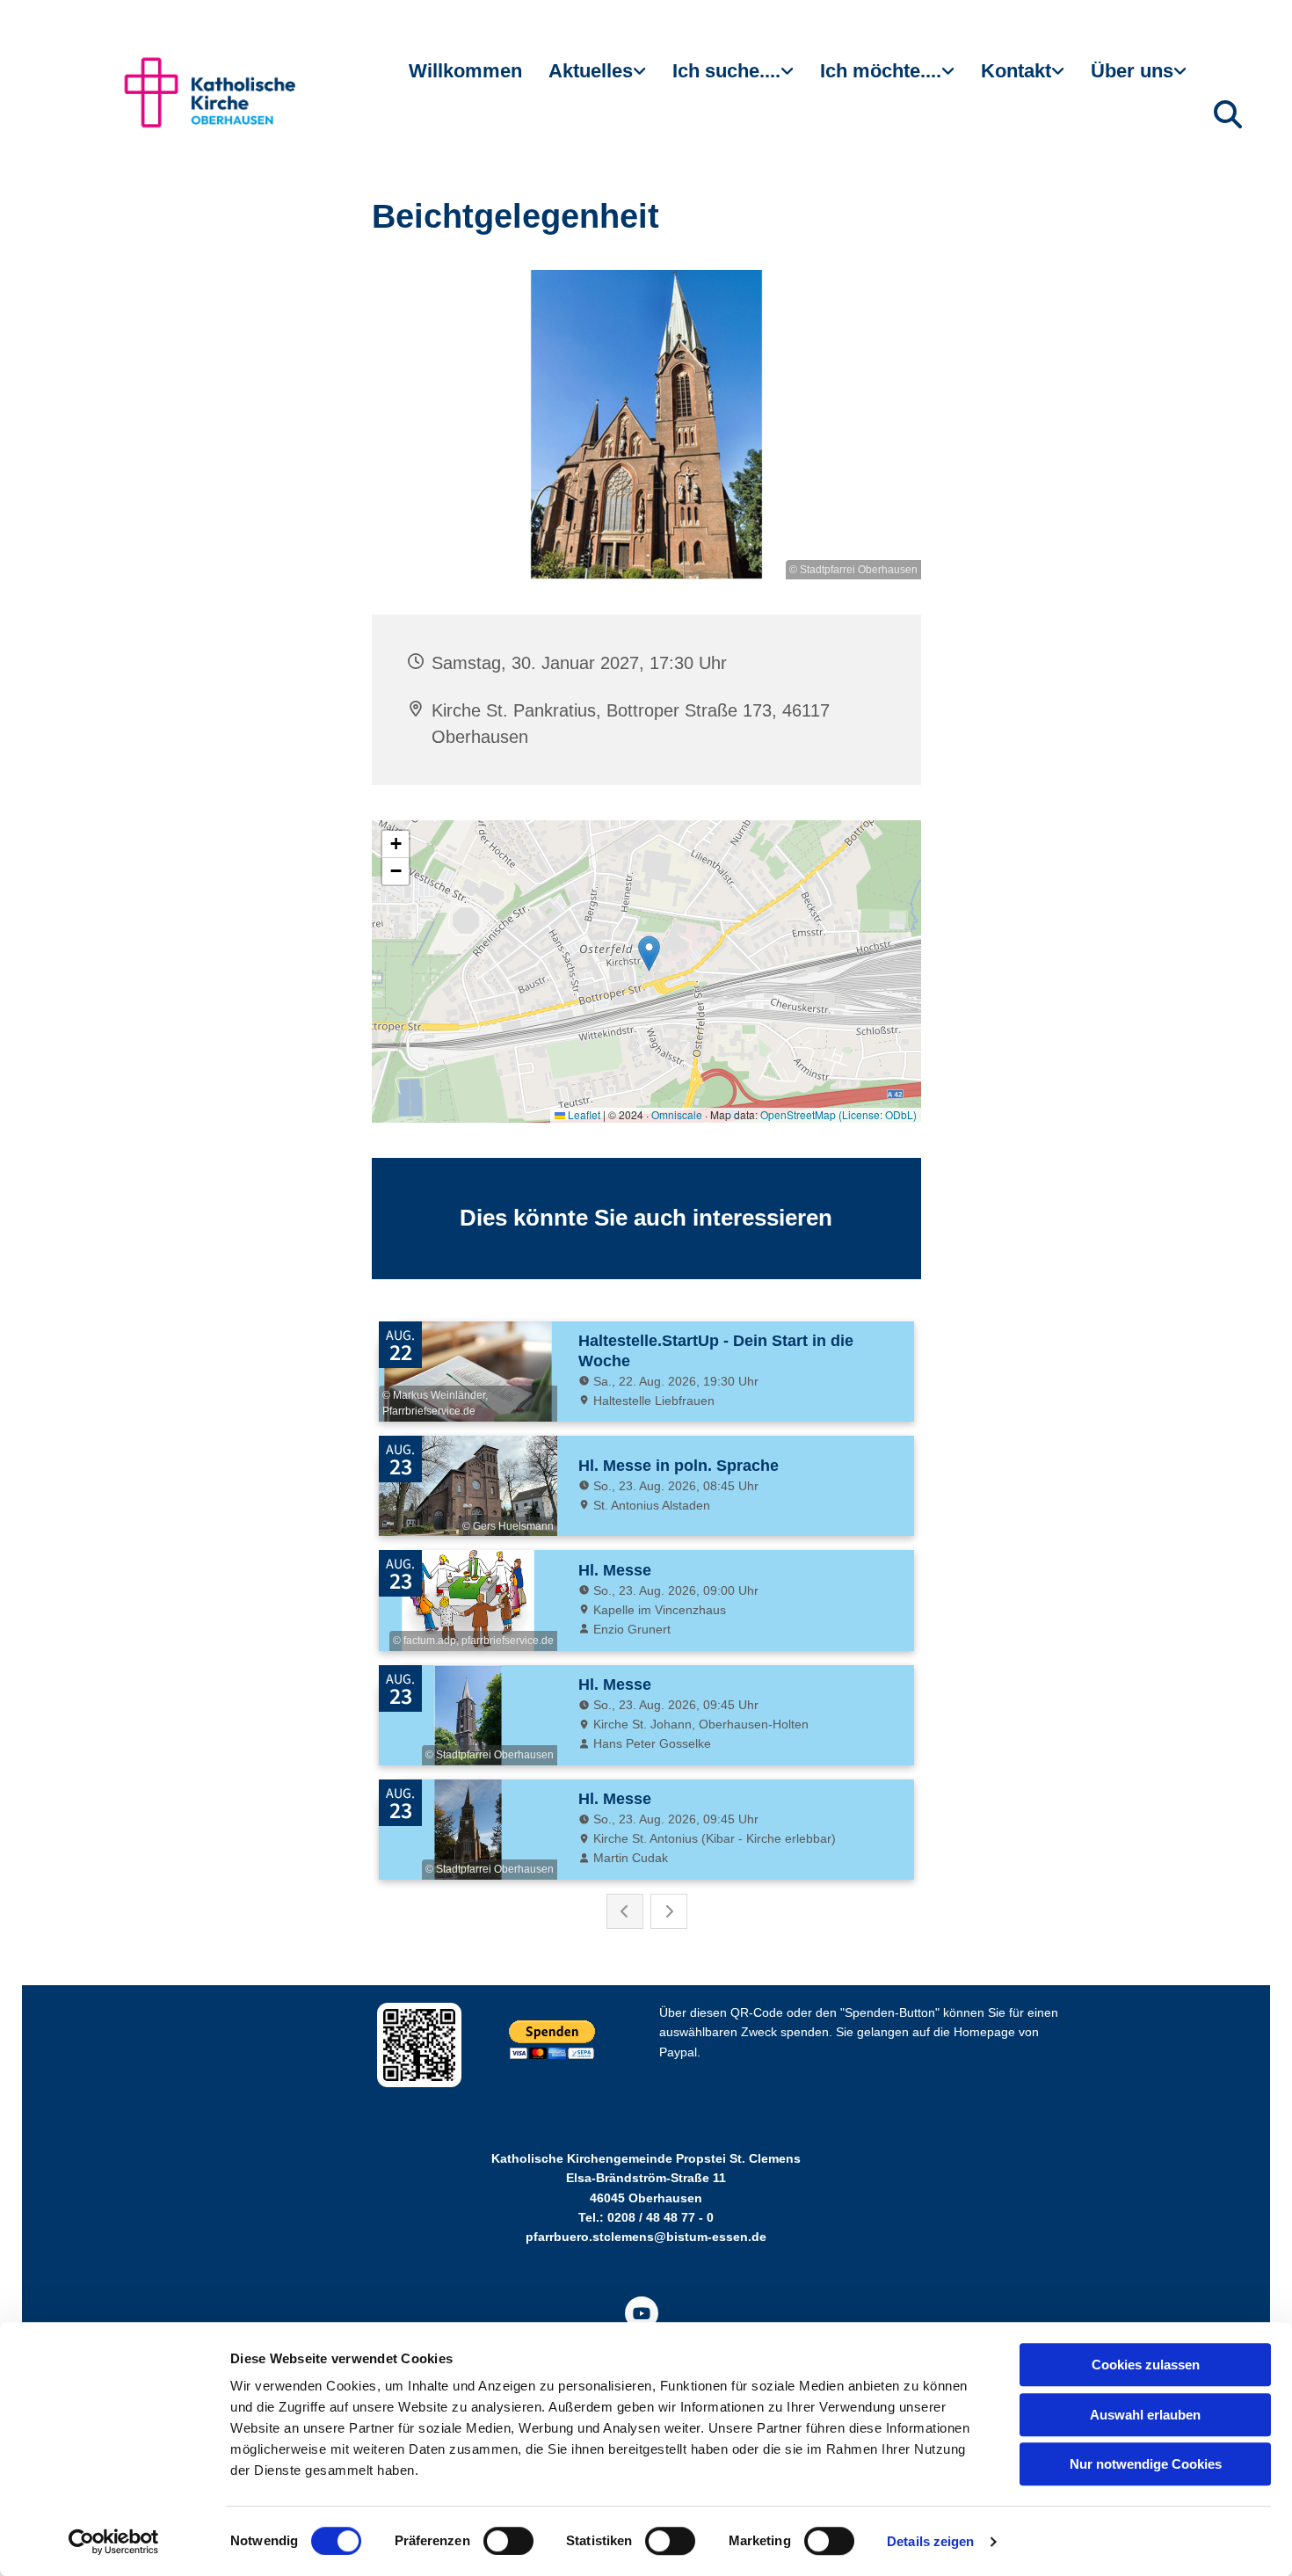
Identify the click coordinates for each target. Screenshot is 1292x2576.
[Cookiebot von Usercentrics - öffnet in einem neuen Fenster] (114, 2542)
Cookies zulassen (1146, 2365)
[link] (597, 78)
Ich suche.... (726, 71)
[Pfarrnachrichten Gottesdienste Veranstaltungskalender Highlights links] (642, 78)
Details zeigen (930, 2541)
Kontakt (1016, 71)
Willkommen (465, 71)
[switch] (508, 2541)
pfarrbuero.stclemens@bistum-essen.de (646, 2237)
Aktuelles (591, 71)
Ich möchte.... (881, 71)
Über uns (1132, 71)
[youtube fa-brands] (642, 2313)
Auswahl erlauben (1145, 2415)
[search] (1228, 114)
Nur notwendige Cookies (1146, 2464)
